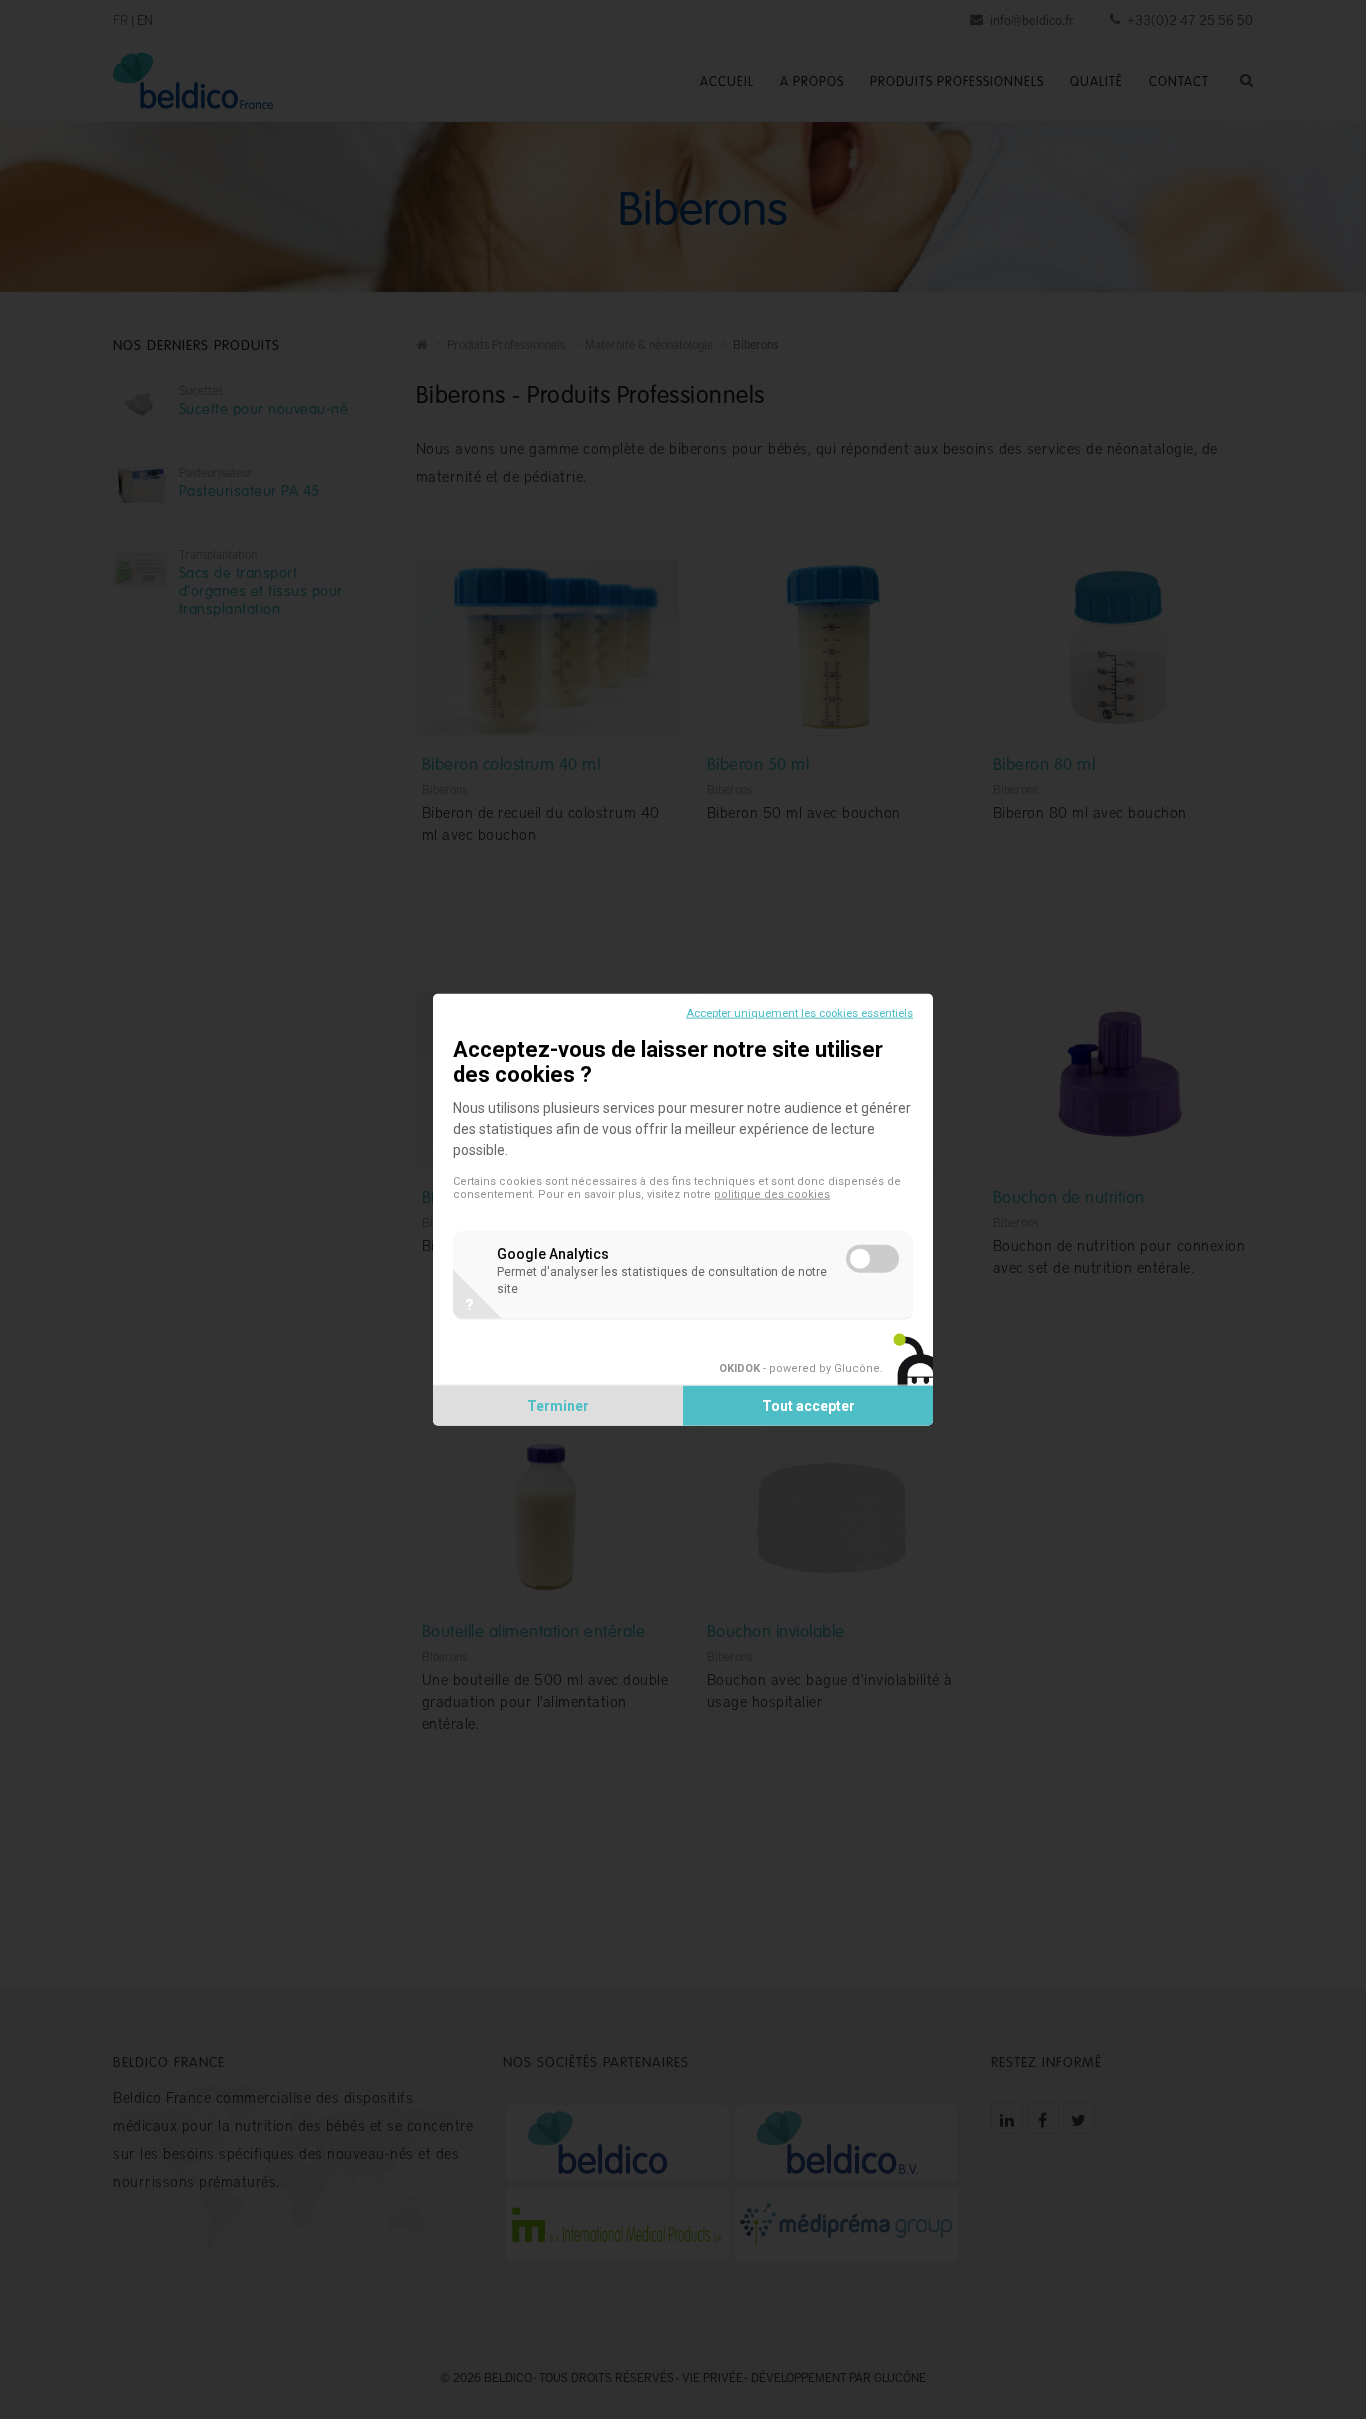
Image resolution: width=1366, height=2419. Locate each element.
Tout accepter (808, 1406)
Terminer (558, 1406)
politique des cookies (772, 1193)
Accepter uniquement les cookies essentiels (799, 1012)
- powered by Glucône (799, 1368)
